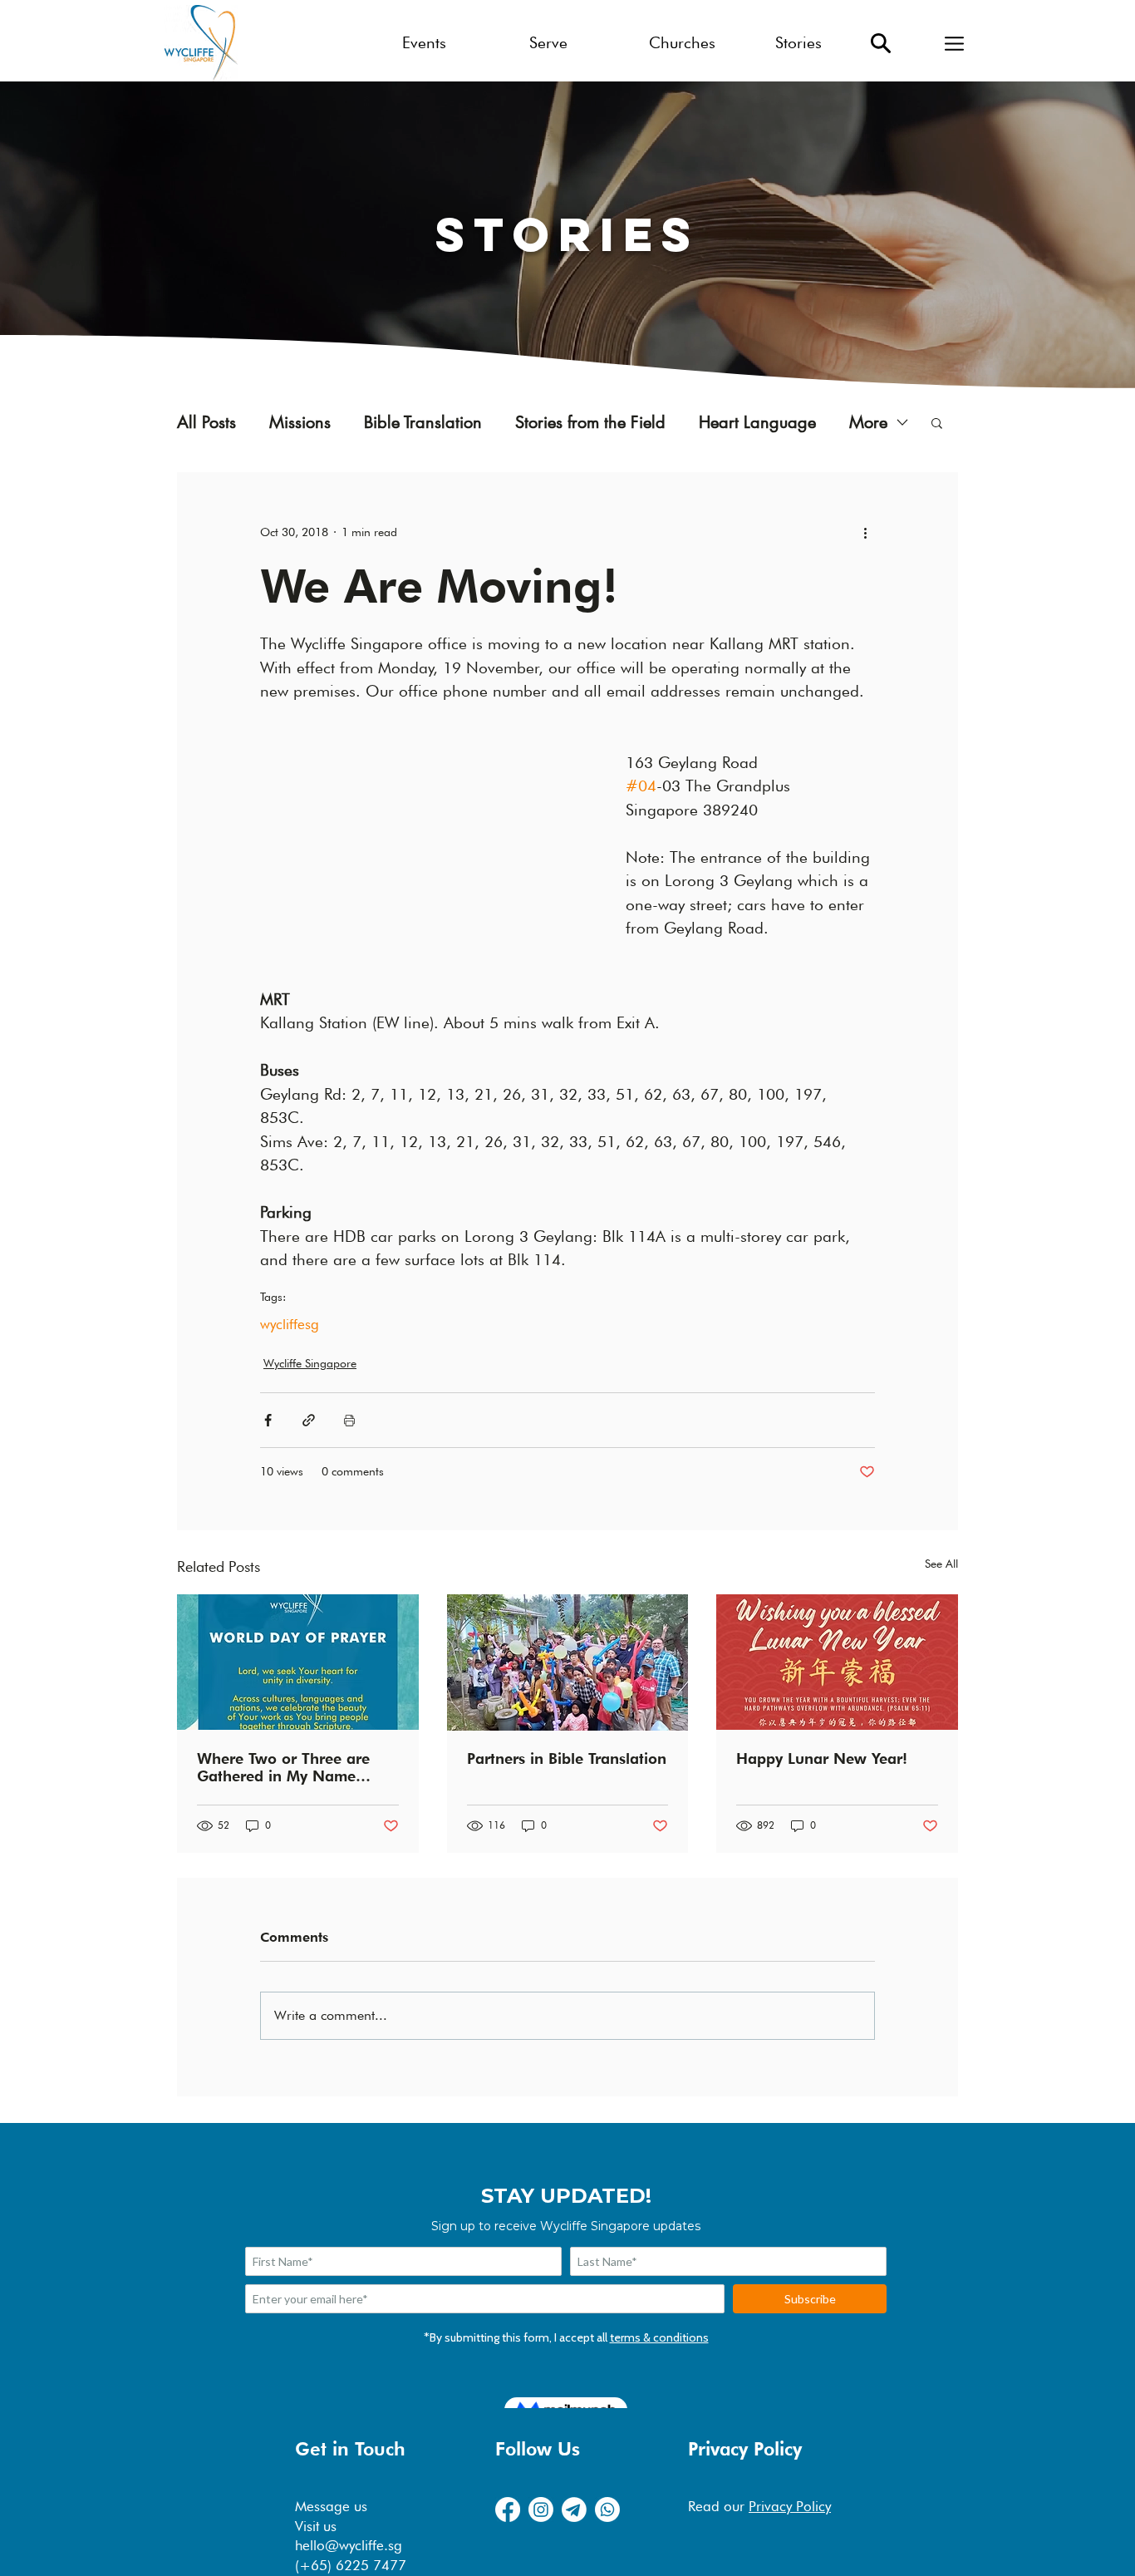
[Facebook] (508, 2510)
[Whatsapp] (607, 2510)
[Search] (881, 43)
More (868, 423)
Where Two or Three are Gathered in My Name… (284, 1767)
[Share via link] (309, 1420)
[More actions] (865, 532)
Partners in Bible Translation (567, 1758)
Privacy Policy (790, 2506)
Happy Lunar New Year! (822, 1758)
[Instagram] (541, 2510)
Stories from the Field (590, 423)
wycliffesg (290, 1324)
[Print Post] (349, 1420)
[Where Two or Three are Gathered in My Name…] (298, 1662)
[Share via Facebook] (268, 1420)
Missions (300, 423)
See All (941, 1564)
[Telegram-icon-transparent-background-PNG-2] (574, 2510)
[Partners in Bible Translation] (568, 1662)
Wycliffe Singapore (310, 1363)
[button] (954, 43)
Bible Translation (423, 423)
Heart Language (757, 423)
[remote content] (426, 830)
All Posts (206, 423)
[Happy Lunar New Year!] (837, 1662)
